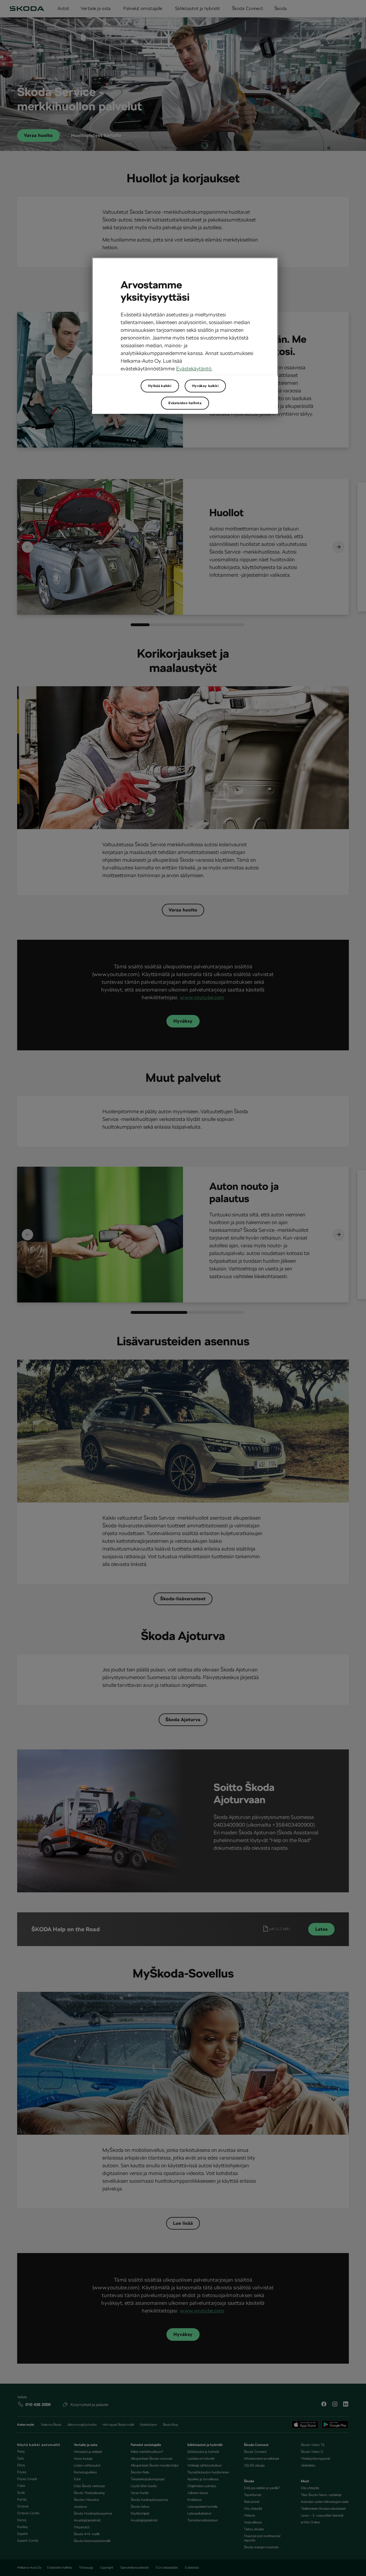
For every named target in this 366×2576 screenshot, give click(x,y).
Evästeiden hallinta (185, 403)
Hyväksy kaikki (205, 386)
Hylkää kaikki (160, 386)
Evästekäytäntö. (194, 369)
